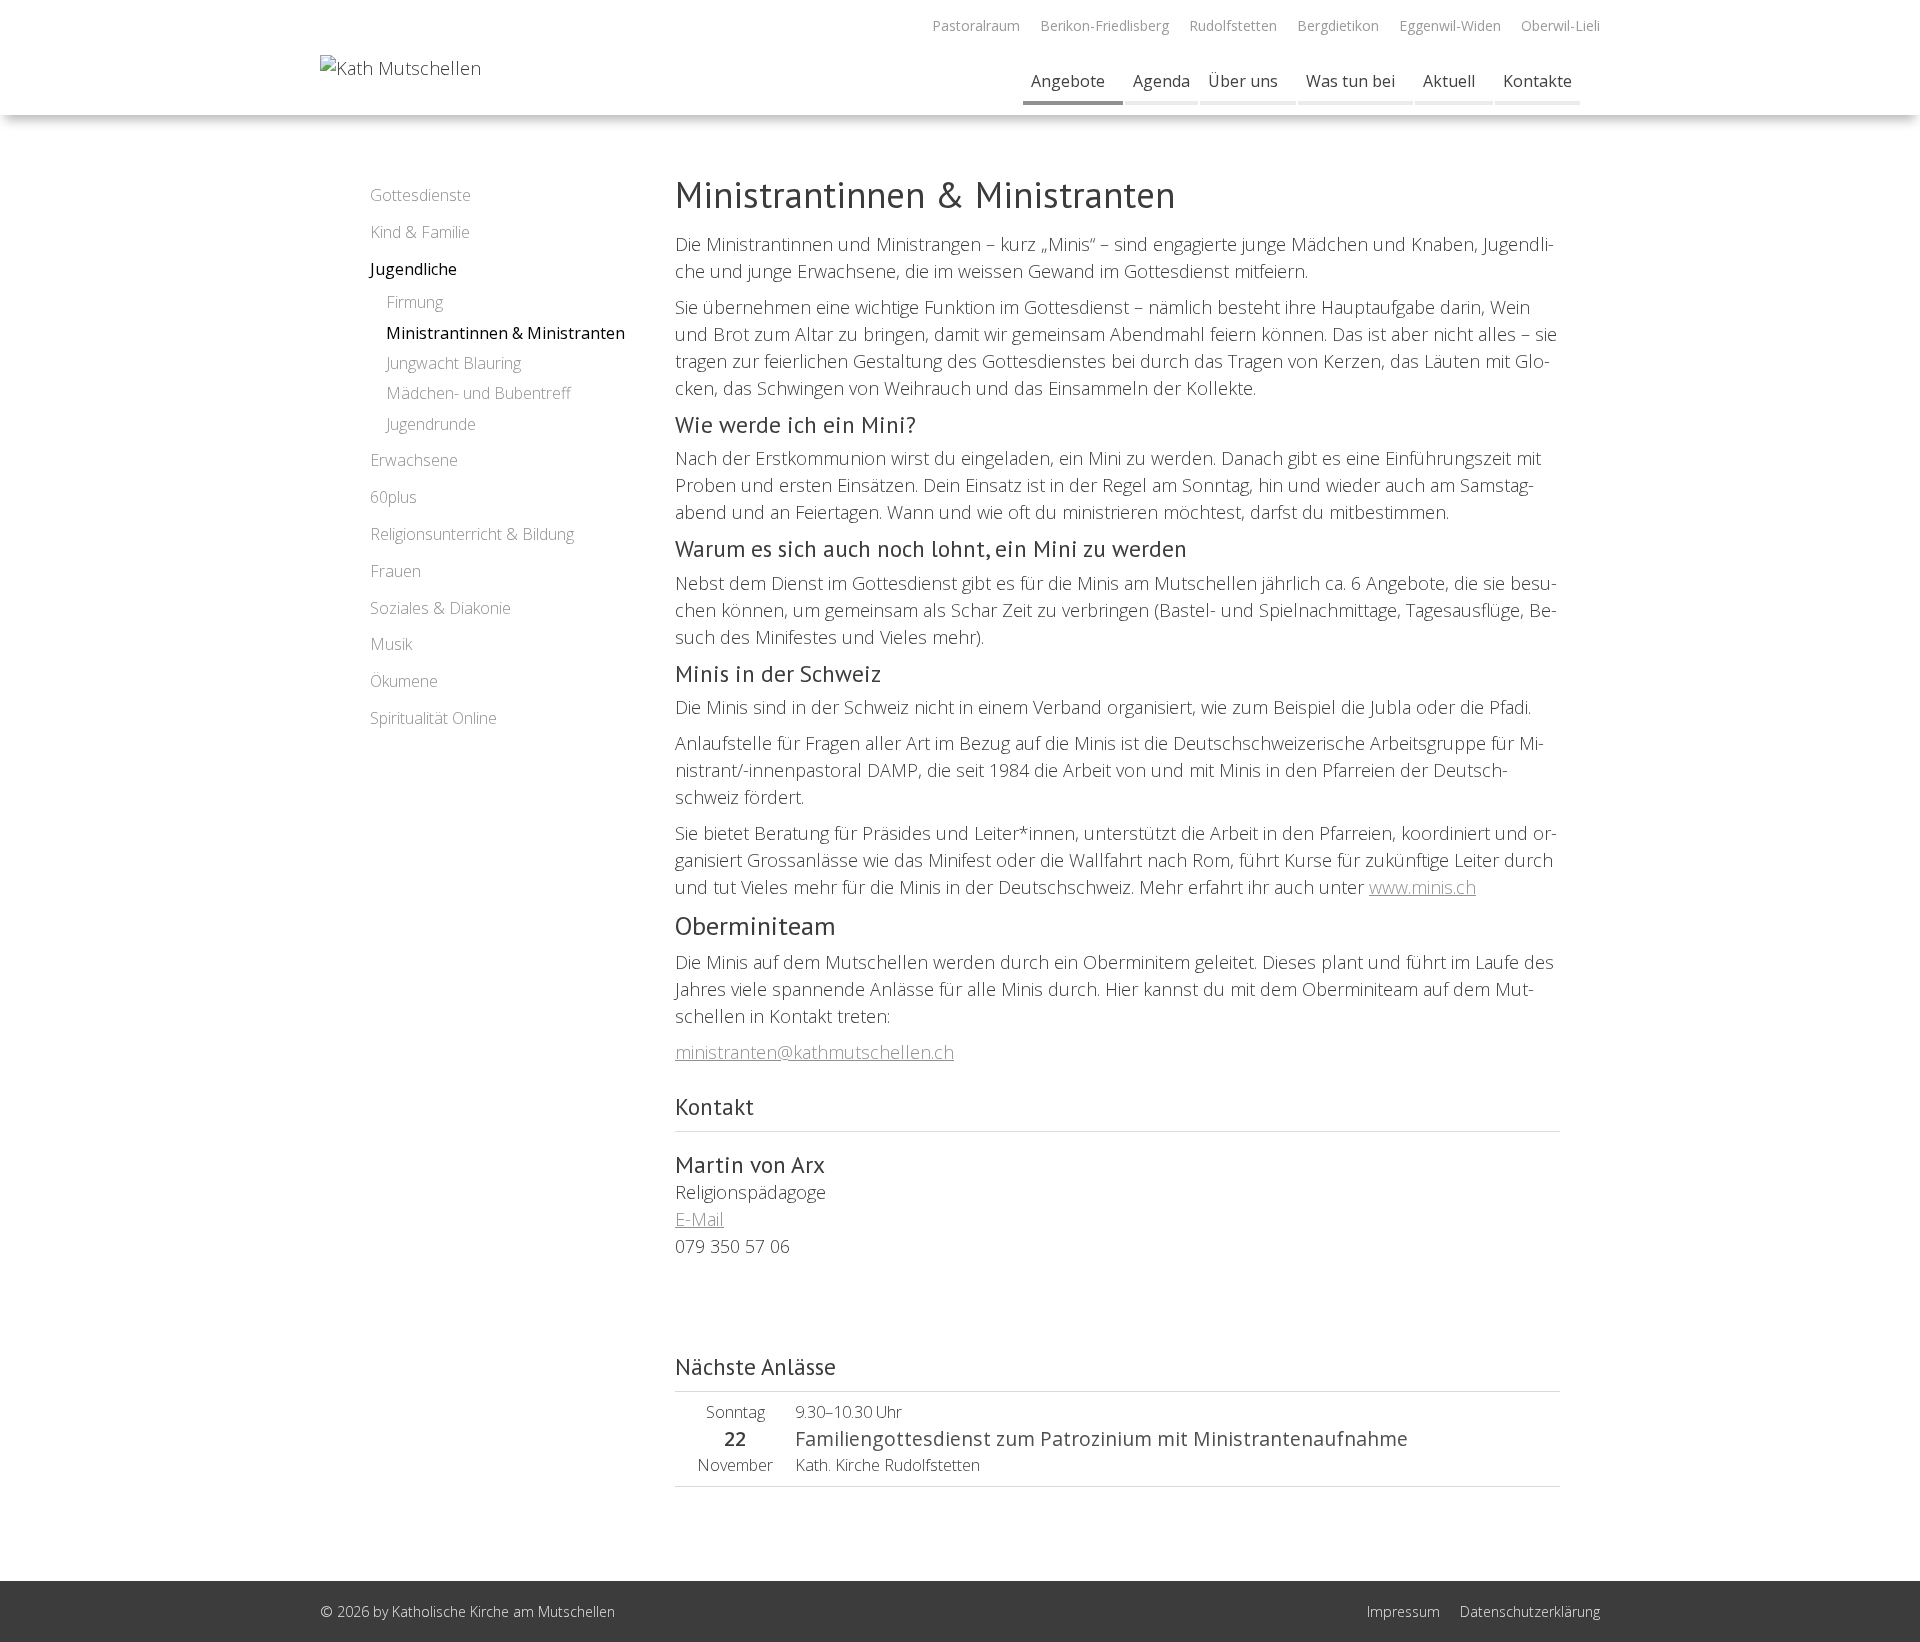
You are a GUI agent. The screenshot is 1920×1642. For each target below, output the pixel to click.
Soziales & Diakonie (440, 608)
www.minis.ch (1422, 887)
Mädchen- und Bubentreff (478, 393)
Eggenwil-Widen (1450, 25)
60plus (393, 497)
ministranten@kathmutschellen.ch (814, 1052)
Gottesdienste (420, 195)
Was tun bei (1350, 81)
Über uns (1243, 81)
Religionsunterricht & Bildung (472, 534)
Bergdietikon (1338, 25)
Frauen (395, 571)
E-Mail (699, 1219)
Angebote (1068, 81)
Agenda (1161, 81)
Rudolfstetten (1233, 25)
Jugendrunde (431, 424)
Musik (391, 644)
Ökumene (404, 681)
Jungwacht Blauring (453, 363)
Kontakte (1537, 81)
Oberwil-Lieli (1560, 25)
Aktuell (1449, 81)
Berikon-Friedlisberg (1104, 25)
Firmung (414, 302)
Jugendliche (413, 269)
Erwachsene (414, 460)
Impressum (1403, 1611)
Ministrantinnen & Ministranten (505, 333)
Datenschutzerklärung (1530, 1611)
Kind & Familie (420, 232)
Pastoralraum (976, 25)
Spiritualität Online (433, 718)
